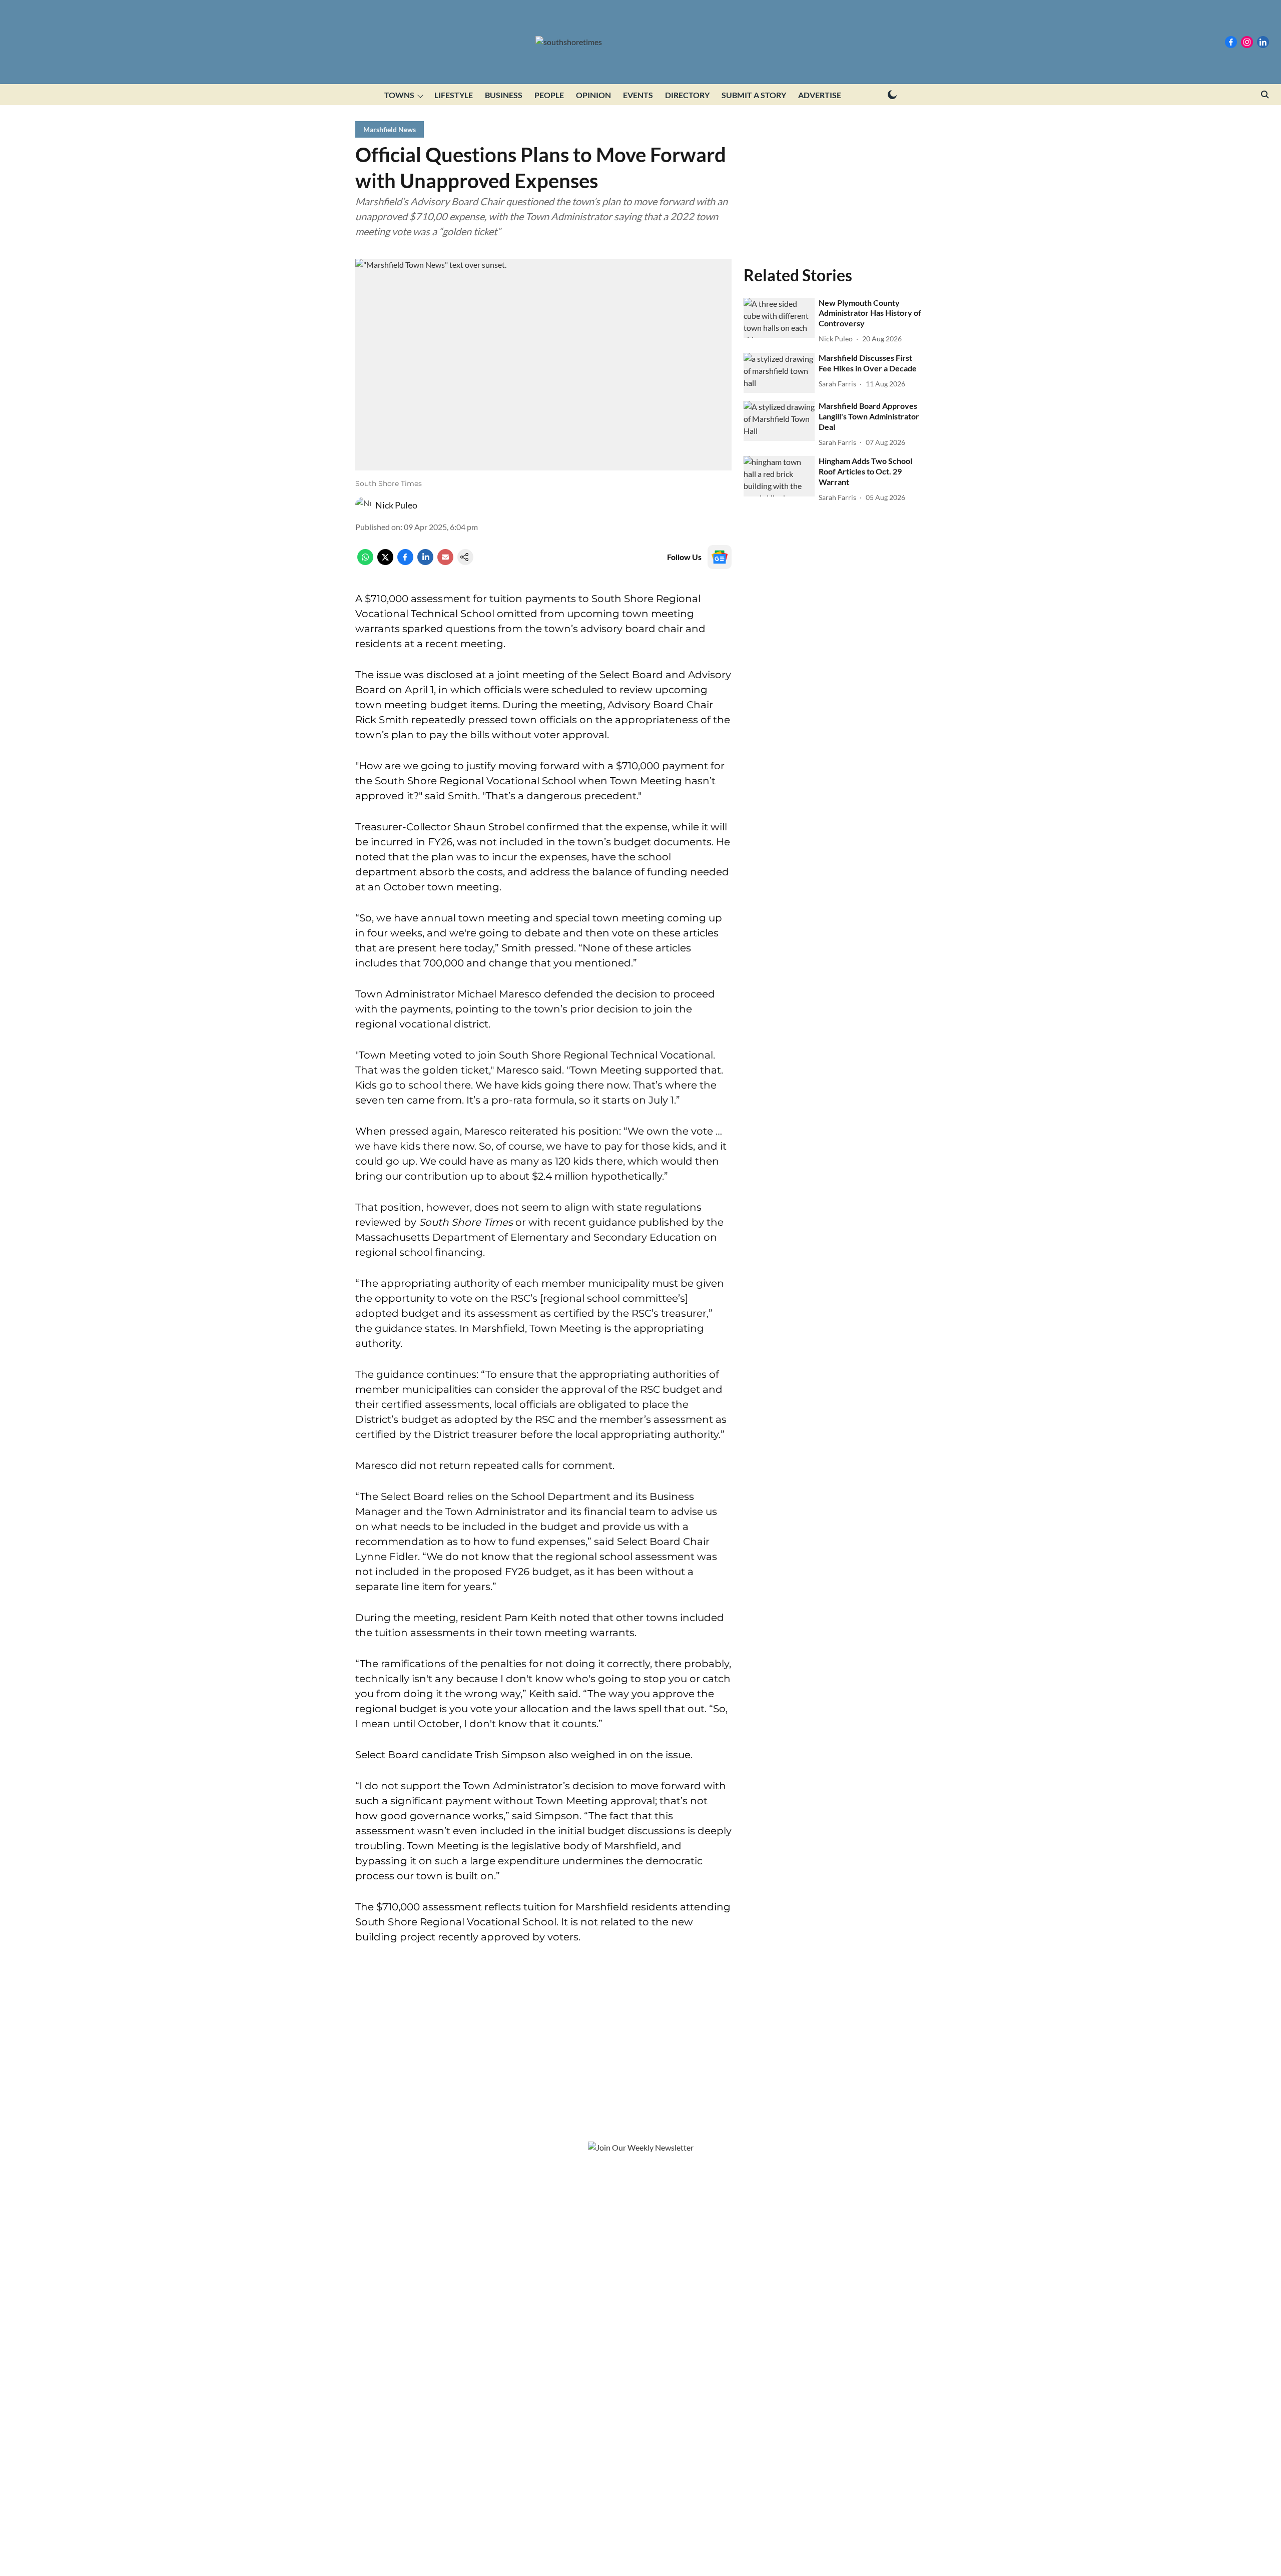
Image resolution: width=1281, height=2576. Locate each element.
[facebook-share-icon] (405, 562)
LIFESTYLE (454, 95)
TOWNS (399, 95)
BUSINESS (504, 95)
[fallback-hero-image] (779, 318)
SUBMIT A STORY (754, 95)
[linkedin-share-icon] (425, 562)
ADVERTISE (820, 95)
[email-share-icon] (445, 562)
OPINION (593, 95)
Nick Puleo (396, 505)
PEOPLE (549, 95)
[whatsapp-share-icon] (365, 562)
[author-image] (363, 505)
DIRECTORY (687, 95)
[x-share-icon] (385, 562)
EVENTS (638, 95)
